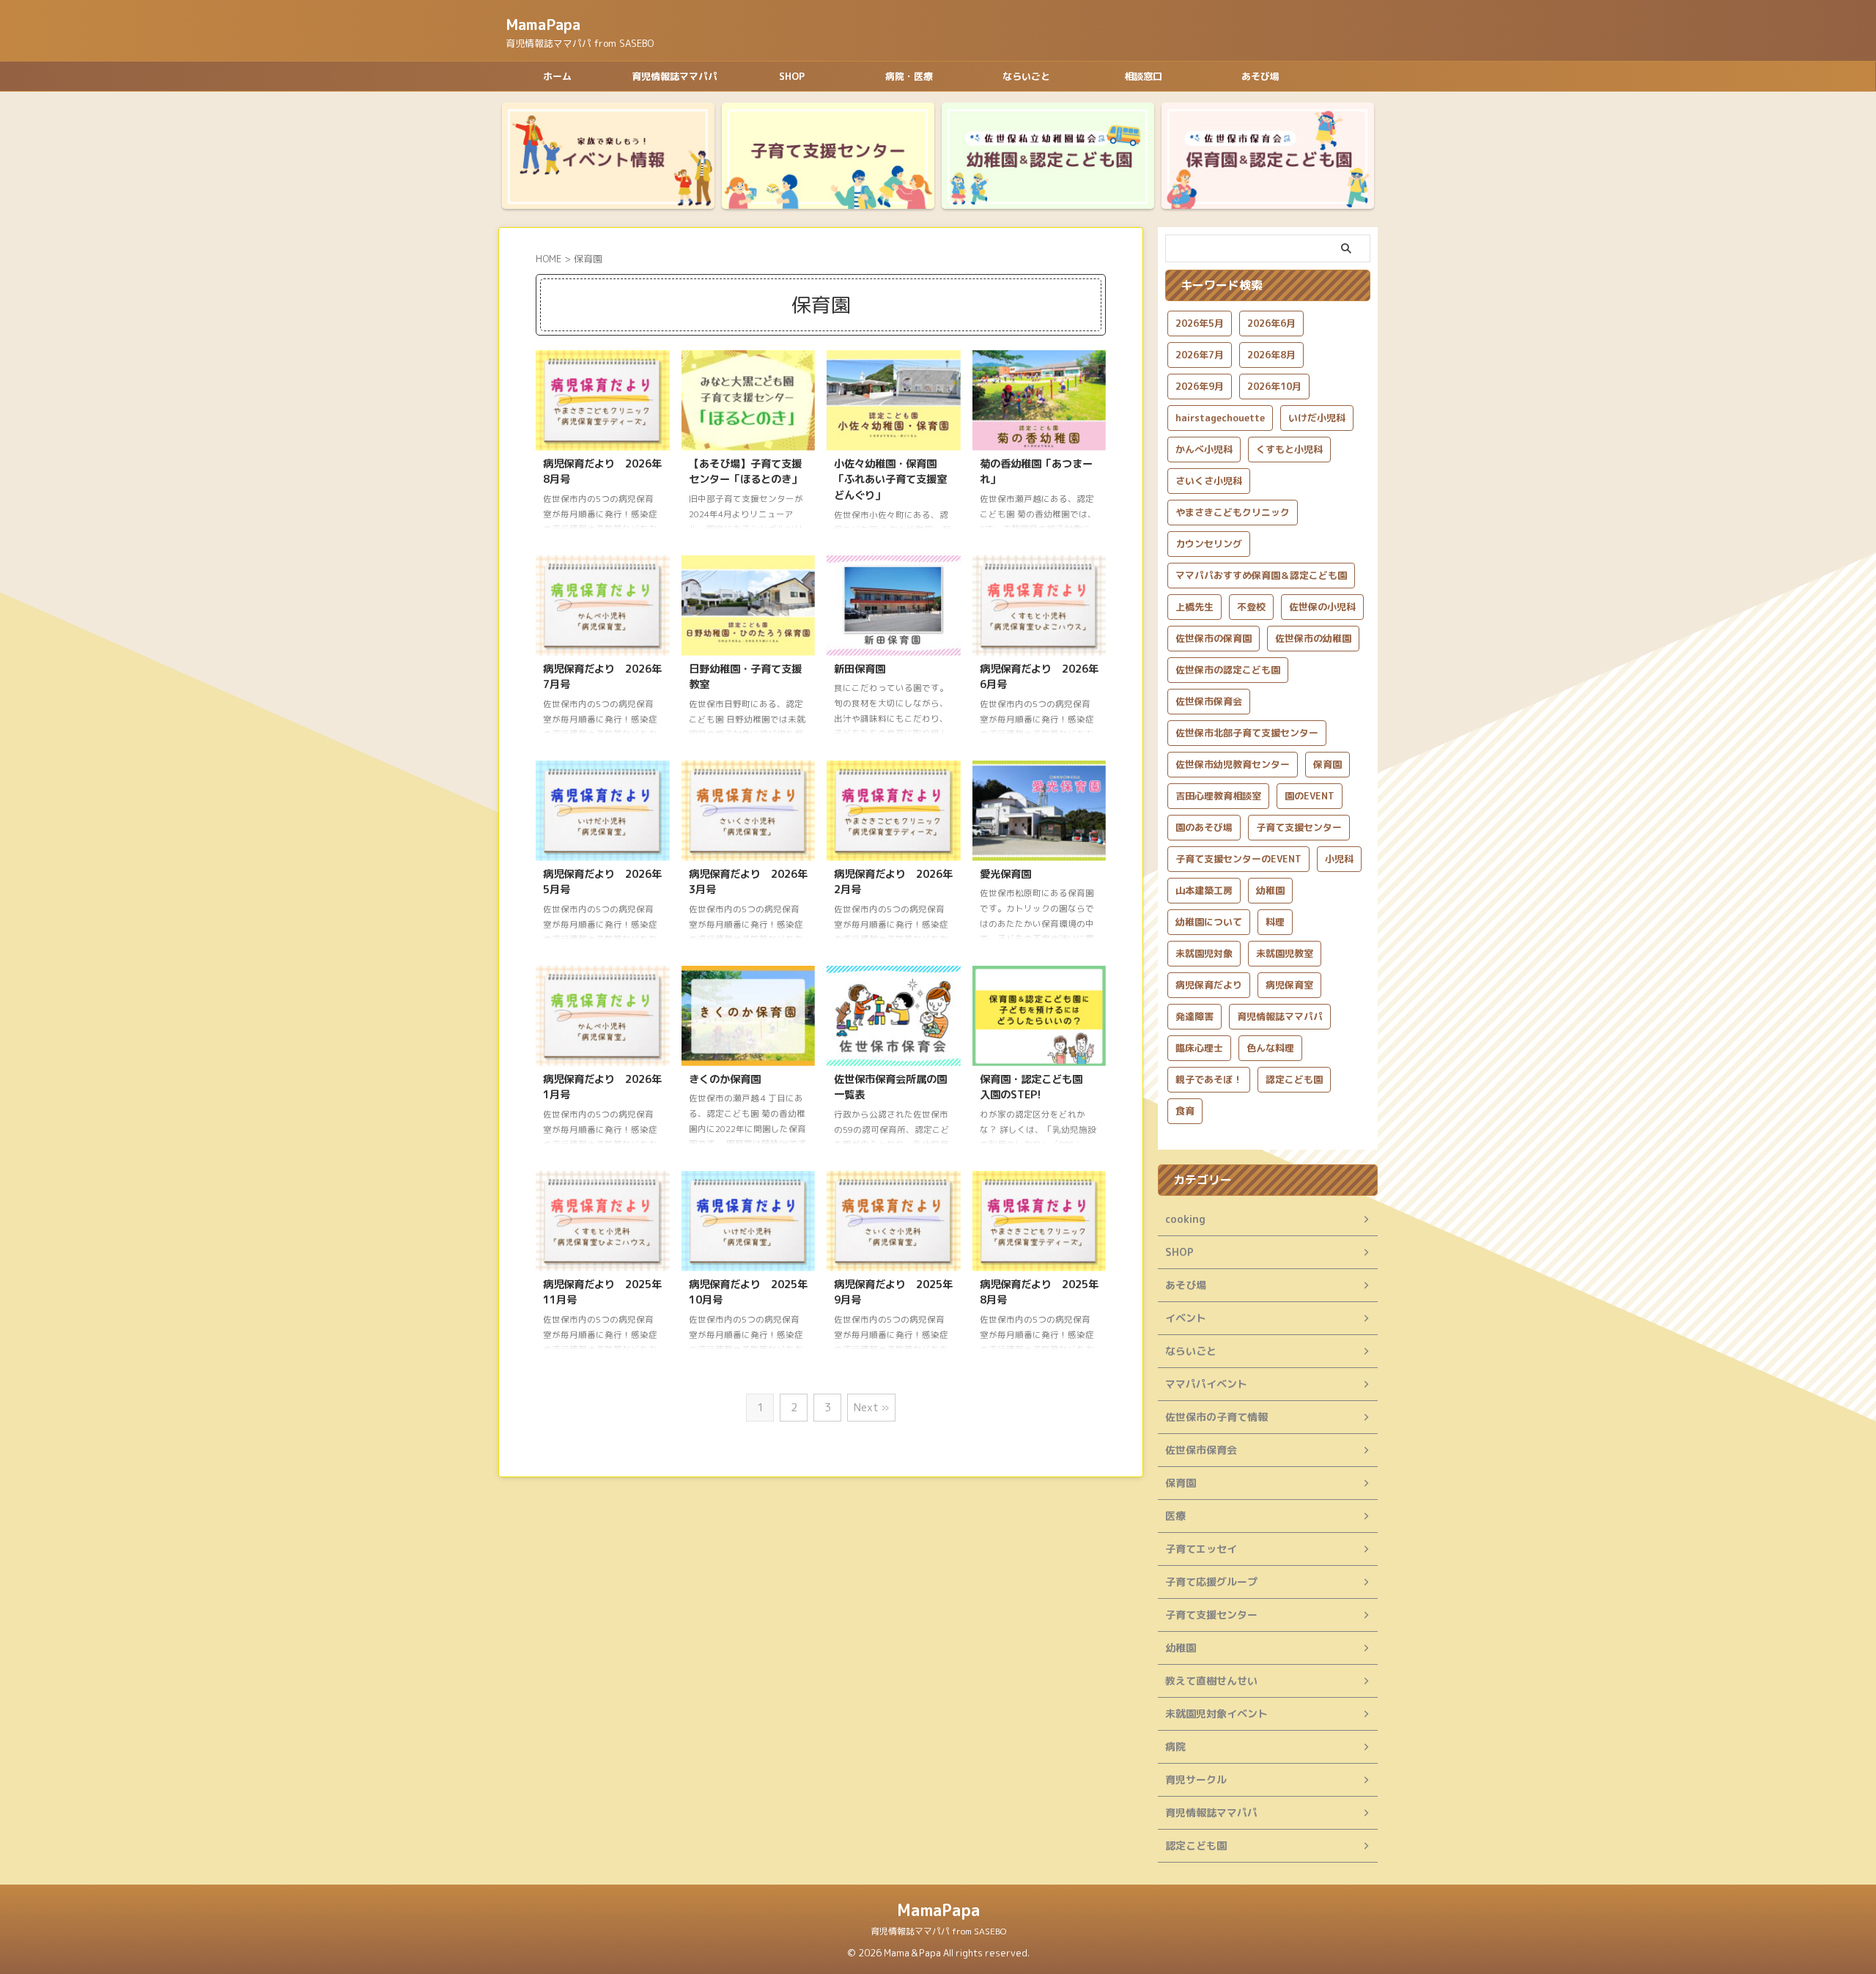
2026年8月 (1271, 355)
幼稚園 (1270, 890)
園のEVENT (1310, 796)
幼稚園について (1209, 922)
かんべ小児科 (1204, 449)
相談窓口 (1143, 76)
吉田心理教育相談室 (1218, 796)
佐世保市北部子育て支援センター (1247, 733)
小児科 (1339, 859)
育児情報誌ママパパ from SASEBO (938, 1931)
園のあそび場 (1204, 827)
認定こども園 (1294, 1079)
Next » (871, 1407)
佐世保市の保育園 (1214, 638)
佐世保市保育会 (1209, 701)
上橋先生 (1194, 607)
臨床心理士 (1199, 1048)
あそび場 (1260, 76)
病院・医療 (909, 76)
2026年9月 (1200, 386)
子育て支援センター (1299, 827)
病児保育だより (1209, 985)
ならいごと (1026, 76)
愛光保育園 (1005, 874)
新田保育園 (860, 669)
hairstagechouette (1220, 418)
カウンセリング (1209, 544)
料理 (1275, 922)
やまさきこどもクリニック (1233, 512)
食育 (1185, 1111)
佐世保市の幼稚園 (1313, 638)
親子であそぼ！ (1209, 1079)
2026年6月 (1271, 323)
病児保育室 (1289, 985)
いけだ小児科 (1317, 418)
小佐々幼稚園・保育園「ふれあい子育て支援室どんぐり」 (890, 480)
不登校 (1251, 607)
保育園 (1327, 764)
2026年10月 (1274, 386)
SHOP (792, 76)
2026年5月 (1200, 323)
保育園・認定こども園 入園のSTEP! (1036, 1087)
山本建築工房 (1204, 890)
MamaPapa (543, 24)
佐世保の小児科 (1322, 607)
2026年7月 (1200, 355)
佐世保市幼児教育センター (1233, 764)
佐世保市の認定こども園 (1228, 670)
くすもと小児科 (1289, 449)
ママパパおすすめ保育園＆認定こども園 (1261, 575)
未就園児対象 (1204, 953)
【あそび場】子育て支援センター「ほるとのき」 (745, 472)
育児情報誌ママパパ (675, 76)
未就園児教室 (1285, 953)
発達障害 (1194, 1016)
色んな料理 (1270, 1048)
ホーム (557, 76)
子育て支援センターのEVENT (1238, 859)
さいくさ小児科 (1209, 481)
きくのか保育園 (725, 1079)
